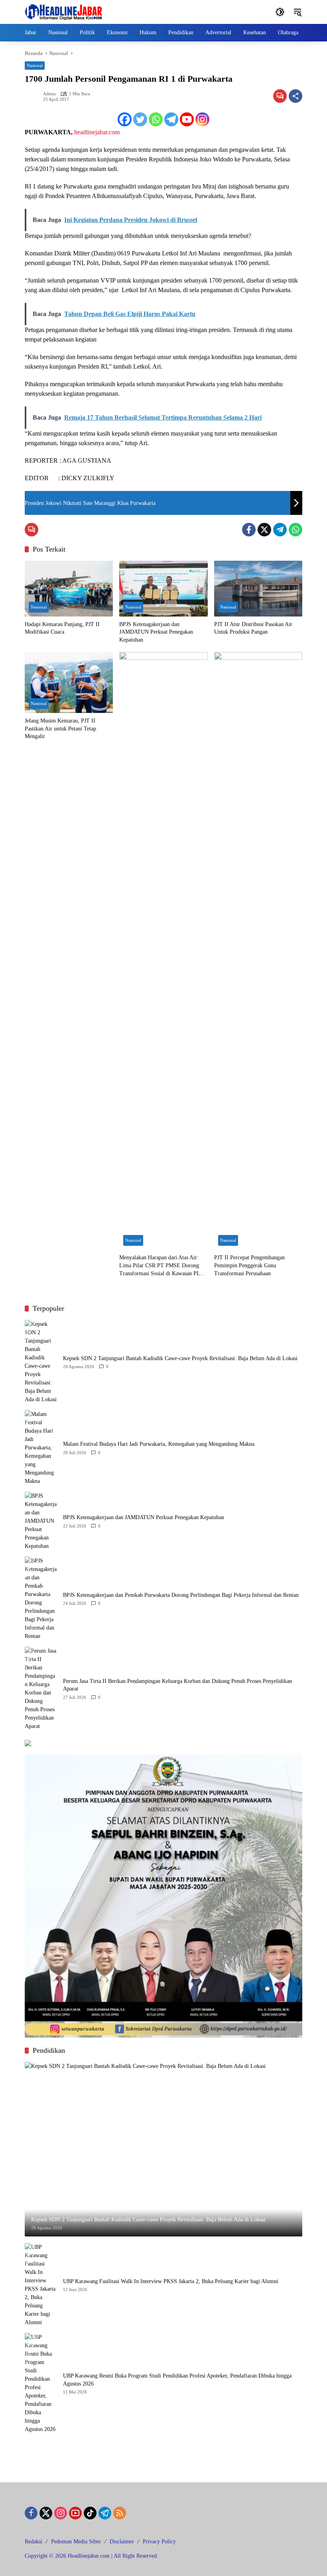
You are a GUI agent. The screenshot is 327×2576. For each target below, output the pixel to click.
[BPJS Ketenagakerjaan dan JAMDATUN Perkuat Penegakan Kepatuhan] (163, 588)
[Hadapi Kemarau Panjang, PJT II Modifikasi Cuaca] (69, 588)
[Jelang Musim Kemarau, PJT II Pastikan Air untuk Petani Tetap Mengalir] (69, 682)
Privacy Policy (159, 2542)
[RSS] (120, 2513)
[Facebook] (125, 119)
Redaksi (33, 2542)
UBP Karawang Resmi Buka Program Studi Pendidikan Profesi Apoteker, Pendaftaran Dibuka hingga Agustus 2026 (177, 2380)
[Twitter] (140, 119)
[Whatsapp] (156, 119)
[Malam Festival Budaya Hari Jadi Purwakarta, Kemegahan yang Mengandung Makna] (41, 1448)
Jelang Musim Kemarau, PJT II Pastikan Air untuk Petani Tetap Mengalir (60, 728)
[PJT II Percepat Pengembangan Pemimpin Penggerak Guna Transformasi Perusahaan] (258, 951)
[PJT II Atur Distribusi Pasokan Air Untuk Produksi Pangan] (258, 588)
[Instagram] (202, 119)
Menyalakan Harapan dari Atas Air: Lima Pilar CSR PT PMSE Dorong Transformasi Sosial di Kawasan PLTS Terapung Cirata (163, 1266)
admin (49, 94)
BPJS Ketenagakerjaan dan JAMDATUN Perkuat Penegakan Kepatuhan (156, 632)
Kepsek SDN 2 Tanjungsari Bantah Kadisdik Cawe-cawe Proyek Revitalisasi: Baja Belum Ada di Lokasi (180, 1358)
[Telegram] (171, 119)
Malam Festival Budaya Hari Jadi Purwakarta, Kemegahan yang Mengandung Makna (159, 1444)
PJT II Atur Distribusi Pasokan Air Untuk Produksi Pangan (253, 628)
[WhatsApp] (295, 530)
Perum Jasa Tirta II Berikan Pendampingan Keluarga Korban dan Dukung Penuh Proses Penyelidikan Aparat (177, 1685)
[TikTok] (90, 2513)
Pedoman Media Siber (76, 2542)
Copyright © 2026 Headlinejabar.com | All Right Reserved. (92, 2556)
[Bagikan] (295, 96)
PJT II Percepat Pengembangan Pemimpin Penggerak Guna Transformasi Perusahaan (249, 1265)
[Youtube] (187, 119)
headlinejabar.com (97, 132)
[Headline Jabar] (63, 11)
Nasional (35, 65)
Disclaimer (122, 2542)
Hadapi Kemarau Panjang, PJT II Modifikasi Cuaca (62, 628)
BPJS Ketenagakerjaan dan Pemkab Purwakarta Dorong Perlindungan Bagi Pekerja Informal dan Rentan (181, 1595)
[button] (280, 12)
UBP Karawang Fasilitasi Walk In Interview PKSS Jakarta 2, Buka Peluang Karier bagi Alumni (171, 2281)
